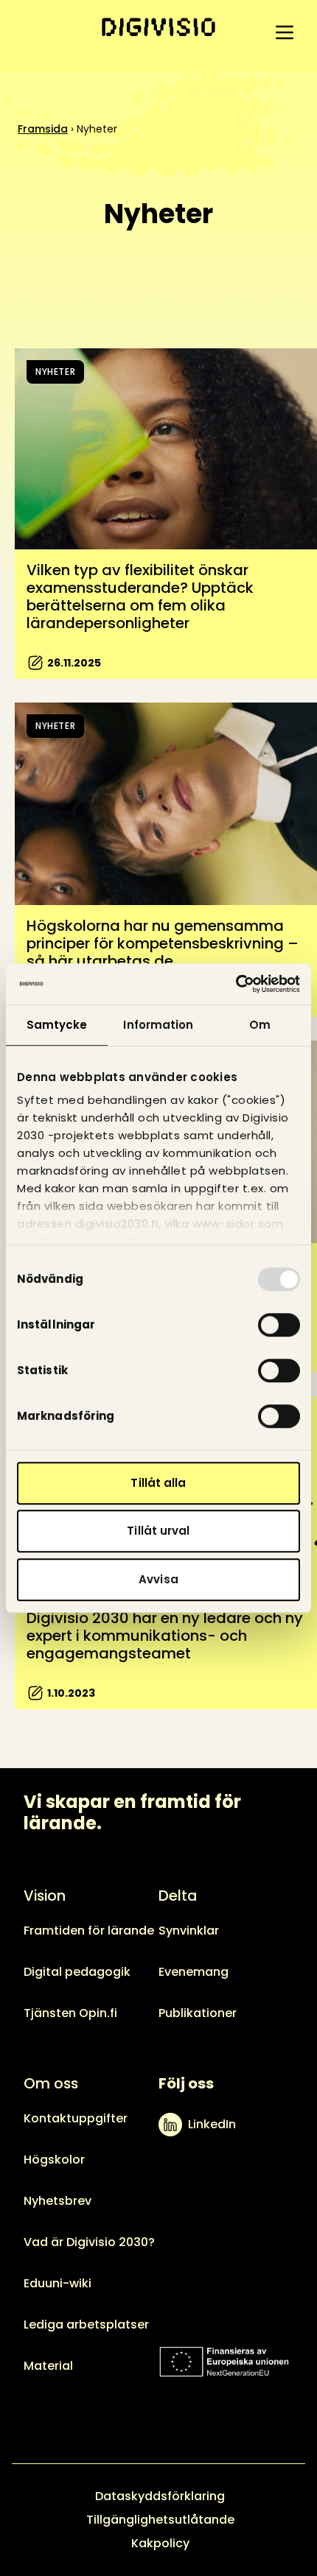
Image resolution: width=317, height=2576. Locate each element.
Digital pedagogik (77, 1972)
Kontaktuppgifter (76, 2118)
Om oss (51, 2083)
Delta (178, 1896)
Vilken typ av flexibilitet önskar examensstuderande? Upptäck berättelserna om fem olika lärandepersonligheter (140, 597)
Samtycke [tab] (57, 1025)
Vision (45, 1896)
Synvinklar (189, 1931)
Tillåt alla (158, 1483)
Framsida (43, 129)
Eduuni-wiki (58, 2283)
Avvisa (158, 1579)
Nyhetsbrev (58, 2201)
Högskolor (54, 2160)
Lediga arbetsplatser (86, 2325)
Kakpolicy (160, 2543)
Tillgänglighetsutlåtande (160, 2520)
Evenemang (194, 1972)
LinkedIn (212, 2124)
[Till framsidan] (158, 27)
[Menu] (285, 32)
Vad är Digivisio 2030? (89, 2242)
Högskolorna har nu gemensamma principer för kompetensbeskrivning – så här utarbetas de (163, 943)
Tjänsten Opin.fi (70, 2013)
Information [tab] (158, 1025)
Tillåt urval (158, 1531)
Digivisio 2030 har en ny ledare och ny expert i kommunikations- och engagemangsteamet (165, 1636)
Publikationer (198, 2013)
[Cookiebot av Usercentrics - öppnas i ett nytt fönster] (236, 984)
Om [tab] (260, 1025)
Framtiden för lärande (89, 1931)
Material (48, 2366)
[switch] (279, 1325)
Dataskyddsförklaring (160, 2496)
